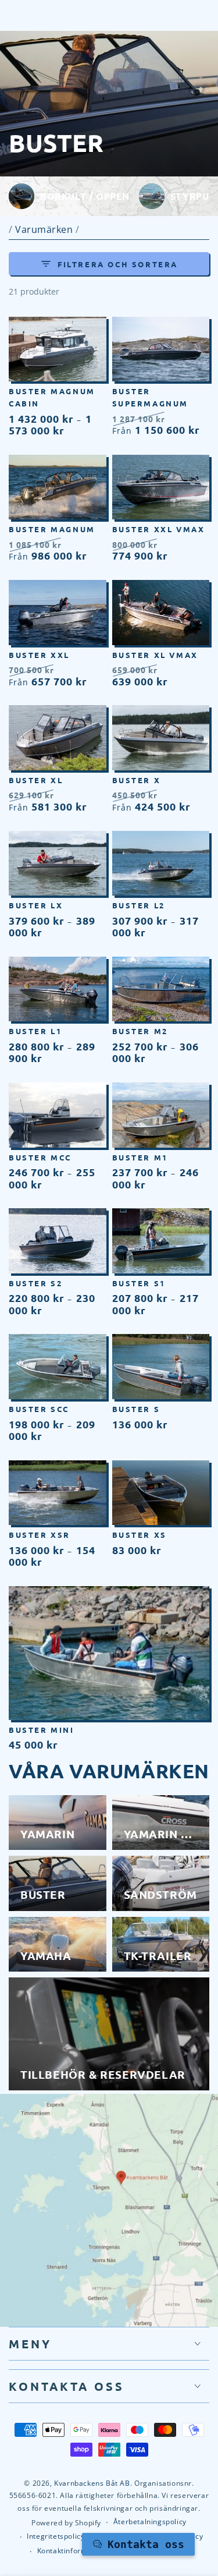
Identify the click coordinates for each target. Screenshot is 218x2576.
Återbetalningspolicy (150, 2522)
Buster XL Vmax (155, 655)
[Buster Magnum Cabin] (58, 349)
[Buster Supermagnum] (161, 349)
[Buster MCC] (58, 1115)
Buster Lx (36, 905)
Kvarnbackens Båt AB (92, 2483)
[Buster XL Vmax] (161, 613)
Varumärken (45, 229)
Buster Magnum (52, 529)
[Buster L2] (161, 864)
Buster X (137, 780)
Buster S (136, 1409)
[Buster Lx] (58, 864)
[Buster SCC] (58, 1367)
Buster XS (140, 1535)
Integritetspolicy (56, 2536)
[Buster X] (161, 738)
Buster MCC (40, 1157)
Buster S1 (139, 1283)
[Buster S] (161, 1367)
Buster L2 (139, 905)
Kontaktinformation (72, 2551)
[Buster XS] (161, 1493)
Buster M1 (140, 1157)
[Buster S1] (161, 1241)
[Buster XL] (58, 738)
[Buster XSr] (58, 1493)
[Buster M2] (161, 989)
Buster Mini (42, 1730)
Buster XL (36, 780)
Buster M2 (140, 1031)
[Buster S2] (58, 1241)
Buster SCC (39, 1409)
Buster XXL (39, 655)
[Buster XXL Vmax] (161, 487)
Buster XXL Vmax (159, 529)
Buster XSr (40, 1535)
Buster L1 (35, 1031)
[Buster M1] (161, 1115)
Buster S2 (35, 1283)
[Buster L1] (58, 989)
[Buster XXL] (58, 613)
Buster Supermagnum (151, 397)
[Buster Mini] (109, 1653)
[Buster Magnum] (58, 487)
